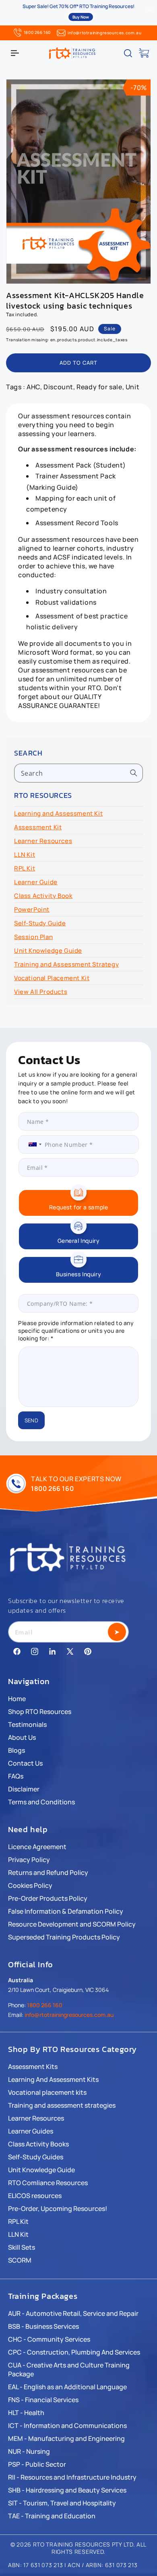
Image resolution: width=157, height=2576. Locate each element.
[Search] (134, 773)
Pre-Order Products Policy (48, 1898)
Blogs (17, 1750)
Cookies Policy (30, 1885)
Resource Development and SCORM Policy (72, 1924)
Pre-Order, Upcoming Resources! (58, 2209)
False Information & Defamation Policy (66, 1911)
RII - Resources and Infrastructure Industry (72, 2477)
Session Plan (33, 937)
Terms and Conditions (41, 1802)
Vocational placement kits (47, 2092)
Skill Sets (22, 2247)
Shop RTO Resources (40, 1712)
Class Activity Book (43, 896)
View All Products (41, 992)
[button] (15, 53)
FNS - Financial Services (43, 2400)
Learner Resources (43, 841)
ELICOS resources (35, 2196)
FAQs (16, 1776)
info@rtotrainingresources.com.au (104, 33)
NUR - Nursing (29, 2451)
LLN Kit (25, 855)
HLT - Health (26, 2413)
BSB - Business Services (43, 2326)
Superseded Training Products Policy (64, 1937)
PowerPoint (32, 909)
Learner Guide (36, 882)
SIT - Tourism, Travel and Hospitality (62, 2503)
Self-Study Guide (40, 923)
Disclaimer (24, 1789)
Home (17, 1699)
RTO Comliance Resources (48, 2183)
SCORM (20, 2260)
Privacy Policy (29, 1860)
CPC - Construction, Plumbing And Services (74, 2352)
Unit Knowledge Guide (48, 951)
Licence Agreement (37, 1847)
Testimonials (27, 1724)
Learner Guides (31, 2131)
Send (31, 1420)
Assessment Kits (33, 2067)
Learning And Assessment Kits (53, 2079)
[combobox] (78, 773)
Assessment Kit (38, 827)
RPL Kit (25, 868)
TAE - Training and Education (52, 2516)
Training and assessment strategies (62, 2105)
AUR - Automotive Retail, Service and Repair (73, 2313)
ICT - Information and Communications (67, 2426)
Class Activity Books (38, 2144)
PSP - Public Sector (37, 2464)
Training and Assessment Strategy (66, 964)
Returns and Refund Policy (48, 1873)
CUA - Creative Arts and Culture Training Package (69, 2369)
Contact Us (25, 1763)
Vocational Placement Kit (52, 978)
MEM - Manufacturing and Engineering (66, 2438)
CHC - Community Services (49, 2339)
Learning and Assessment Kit (58, 813)
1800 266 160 (37, 32)
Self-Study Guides (36, 2157)
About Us (22, 1737)
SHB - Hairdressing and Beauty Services (67, 2490)
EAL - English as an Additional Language (67, 2387)
